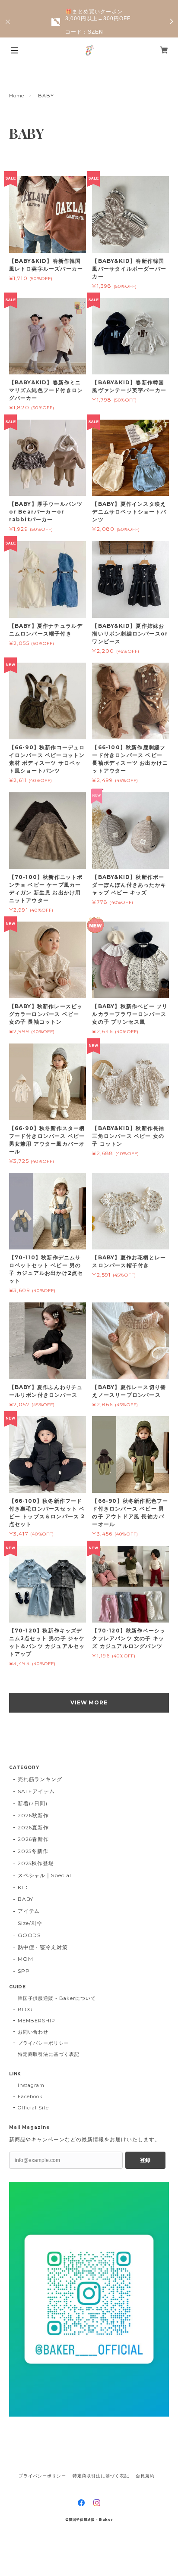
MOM (25, 1959)
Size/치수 (30, 1923)
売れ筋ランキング (40, 1779)
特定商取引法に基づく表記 (49, 2054)
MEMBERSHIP (37, 2021)
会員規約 (145, 2476)
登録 (145, 2160)
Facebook (30, 2096)
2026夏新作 (33, 1827)
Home (17, 96)
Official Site (33, 2108)
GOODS (29, 1935)
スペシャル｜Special (44, 1875)
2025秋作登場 (36, 1863)
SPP (24, 1971)
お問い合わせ (33, 2032)
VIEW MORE (89, 1702)
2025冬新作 (33, 1851)
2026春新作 (33, 1839)
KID (23, 1887)
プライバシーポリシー (44, 2043)
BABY (26, 1899)
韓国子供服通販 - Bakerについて (57, 1998)
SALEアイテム (37, 1791)
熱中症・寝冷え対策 (43, 1947)
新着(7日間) (33, 1803)
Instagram (31, 2085)
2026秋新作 (33, 1815)
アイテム (29, 1911)
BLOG (25, 2009)
